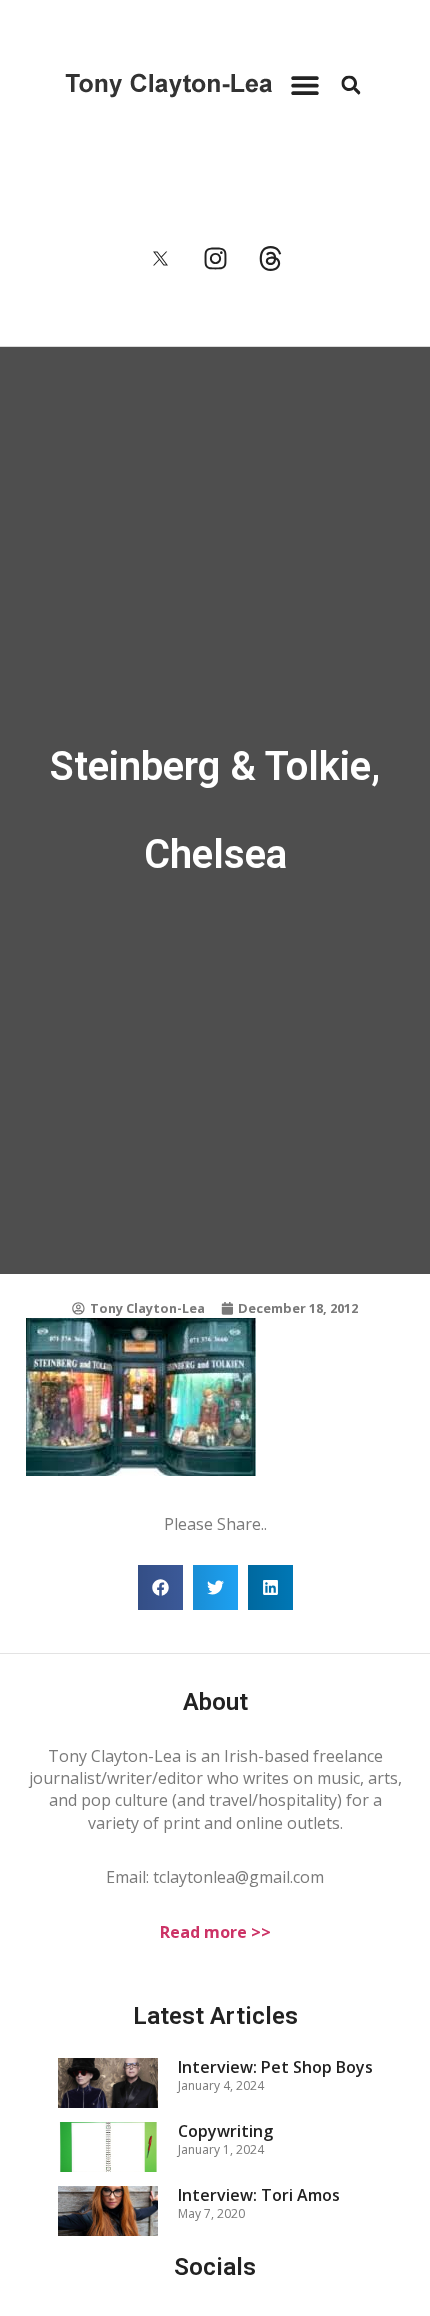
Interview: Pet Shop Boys (275, 2067)
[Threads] (270, 259)
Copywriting (225, 2131)
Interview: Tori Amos (259, 2195)
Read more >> (215, 1932)
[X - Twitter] (160, 259)
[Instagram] (215, 259)
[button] (304, 85)
